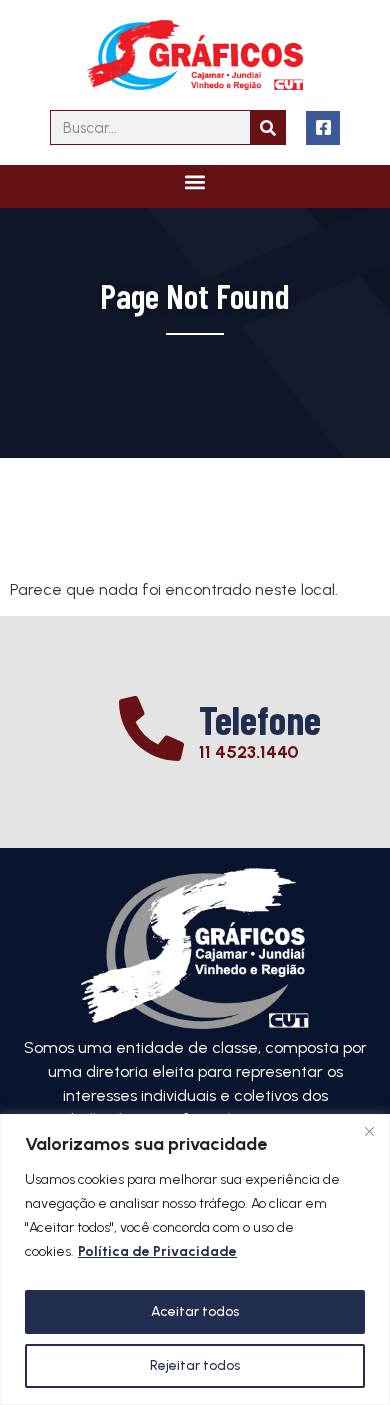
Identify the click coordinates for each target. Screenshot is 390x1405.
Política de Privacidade (157, 1251)
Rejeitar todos (195, 1365)
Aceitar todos (195, 1311)
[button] (195, 181)
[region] (195, 1259)
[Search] (267, 127)
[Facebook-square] (323, 128)
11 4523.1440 (249, 752)
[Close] (369, 1131)
